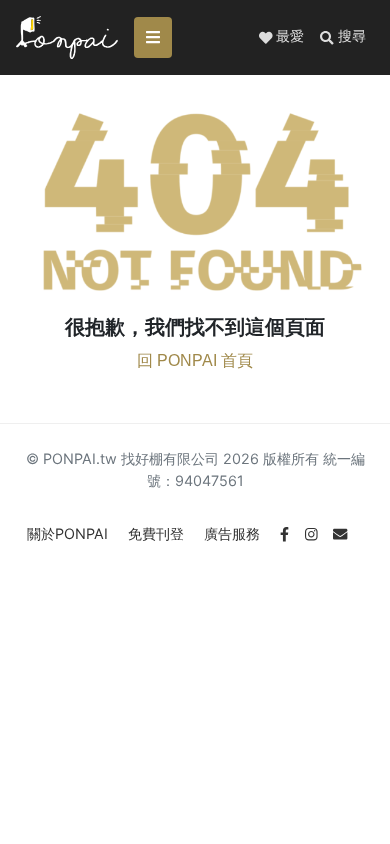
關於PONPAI (69, 533)
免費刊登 (158, 533)
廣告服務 (234, 533)
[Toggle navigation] (153, 37)
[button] (343, 37)
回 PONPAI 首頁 (195, 360)
